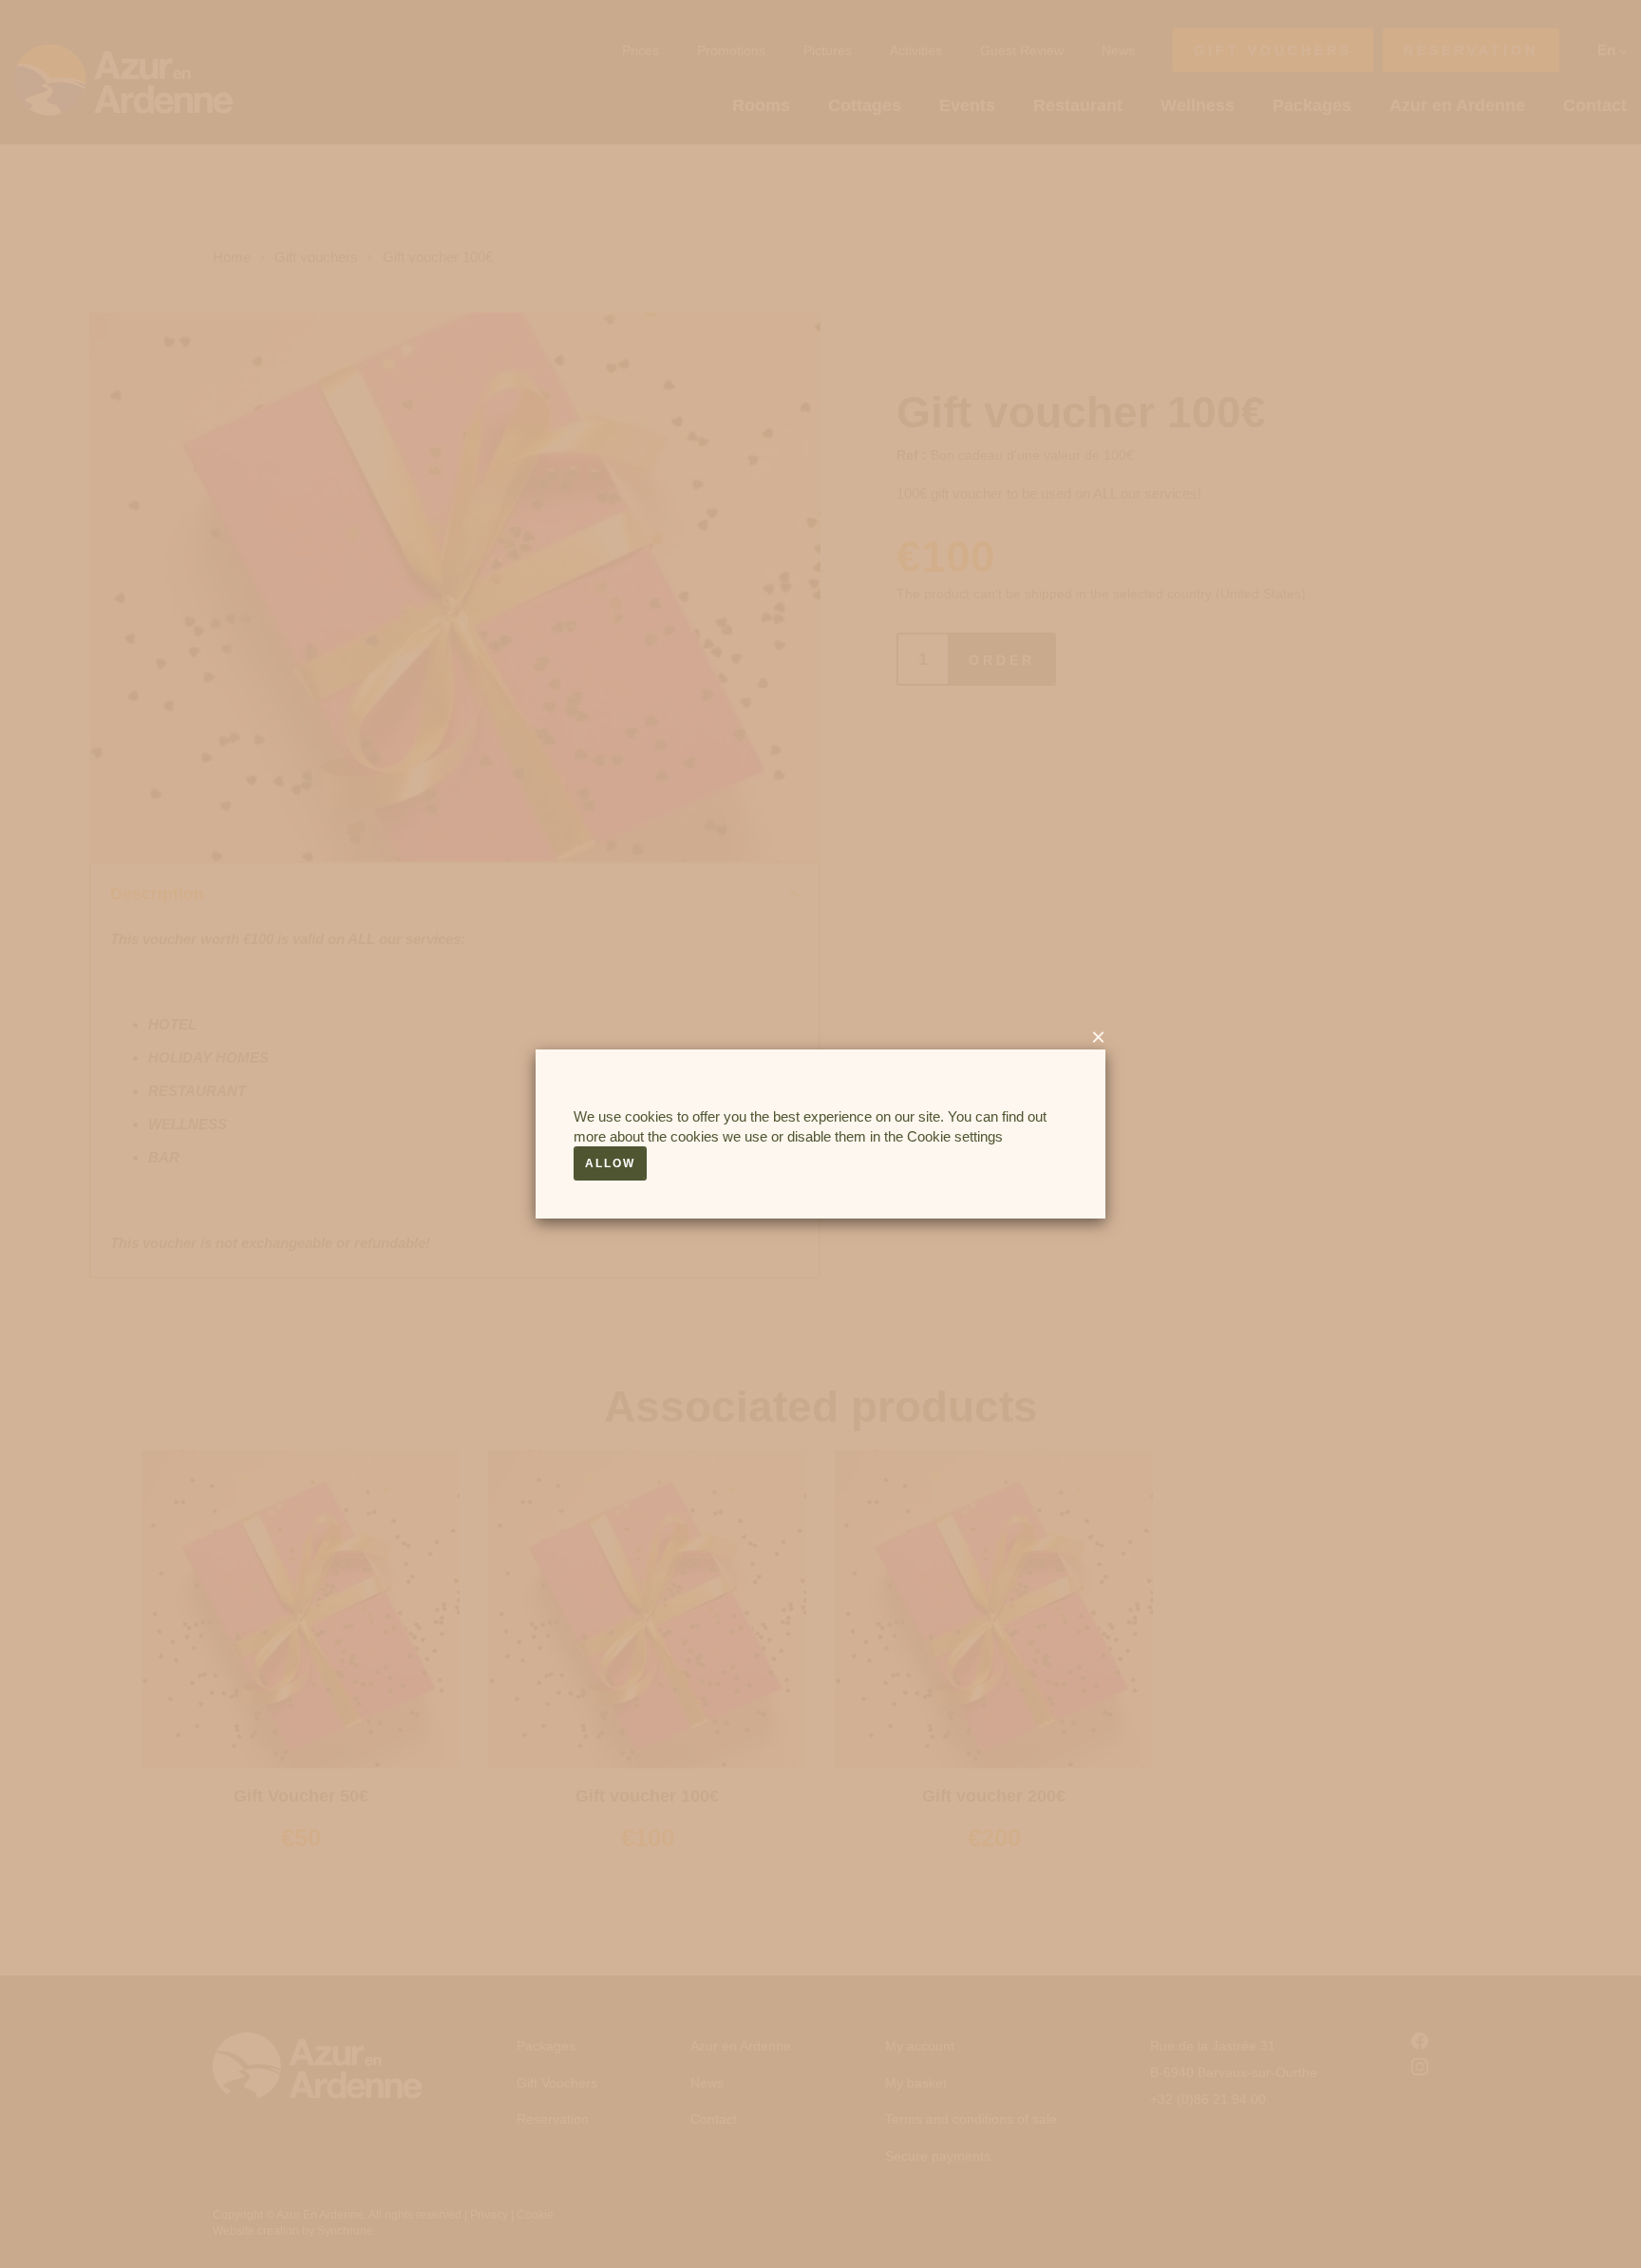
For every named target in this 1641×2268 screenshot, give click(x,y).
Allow (610, 1163)
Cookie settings (955, 1136)
